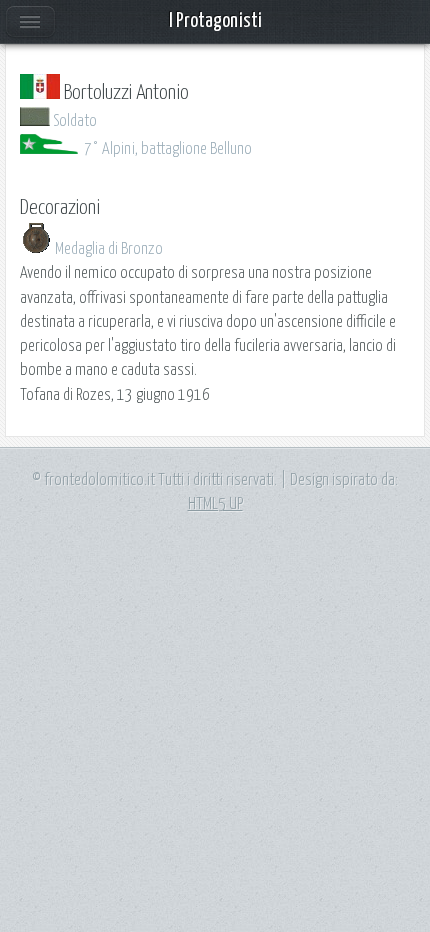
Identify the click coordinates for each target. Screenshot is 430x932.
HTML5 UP (215, 504)
